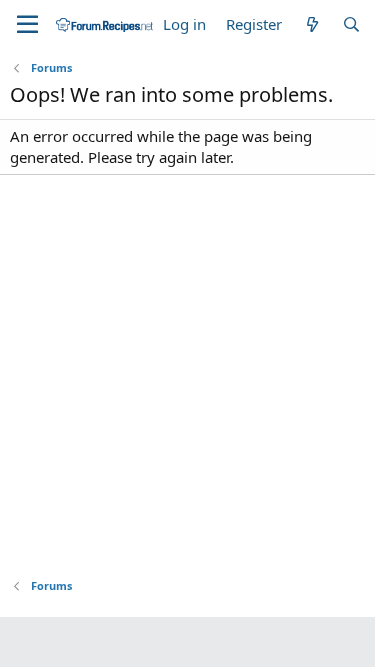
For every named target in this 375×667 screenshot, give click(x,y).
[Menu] (27, 25)
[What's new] (311, 24)
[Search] (351, 24)
